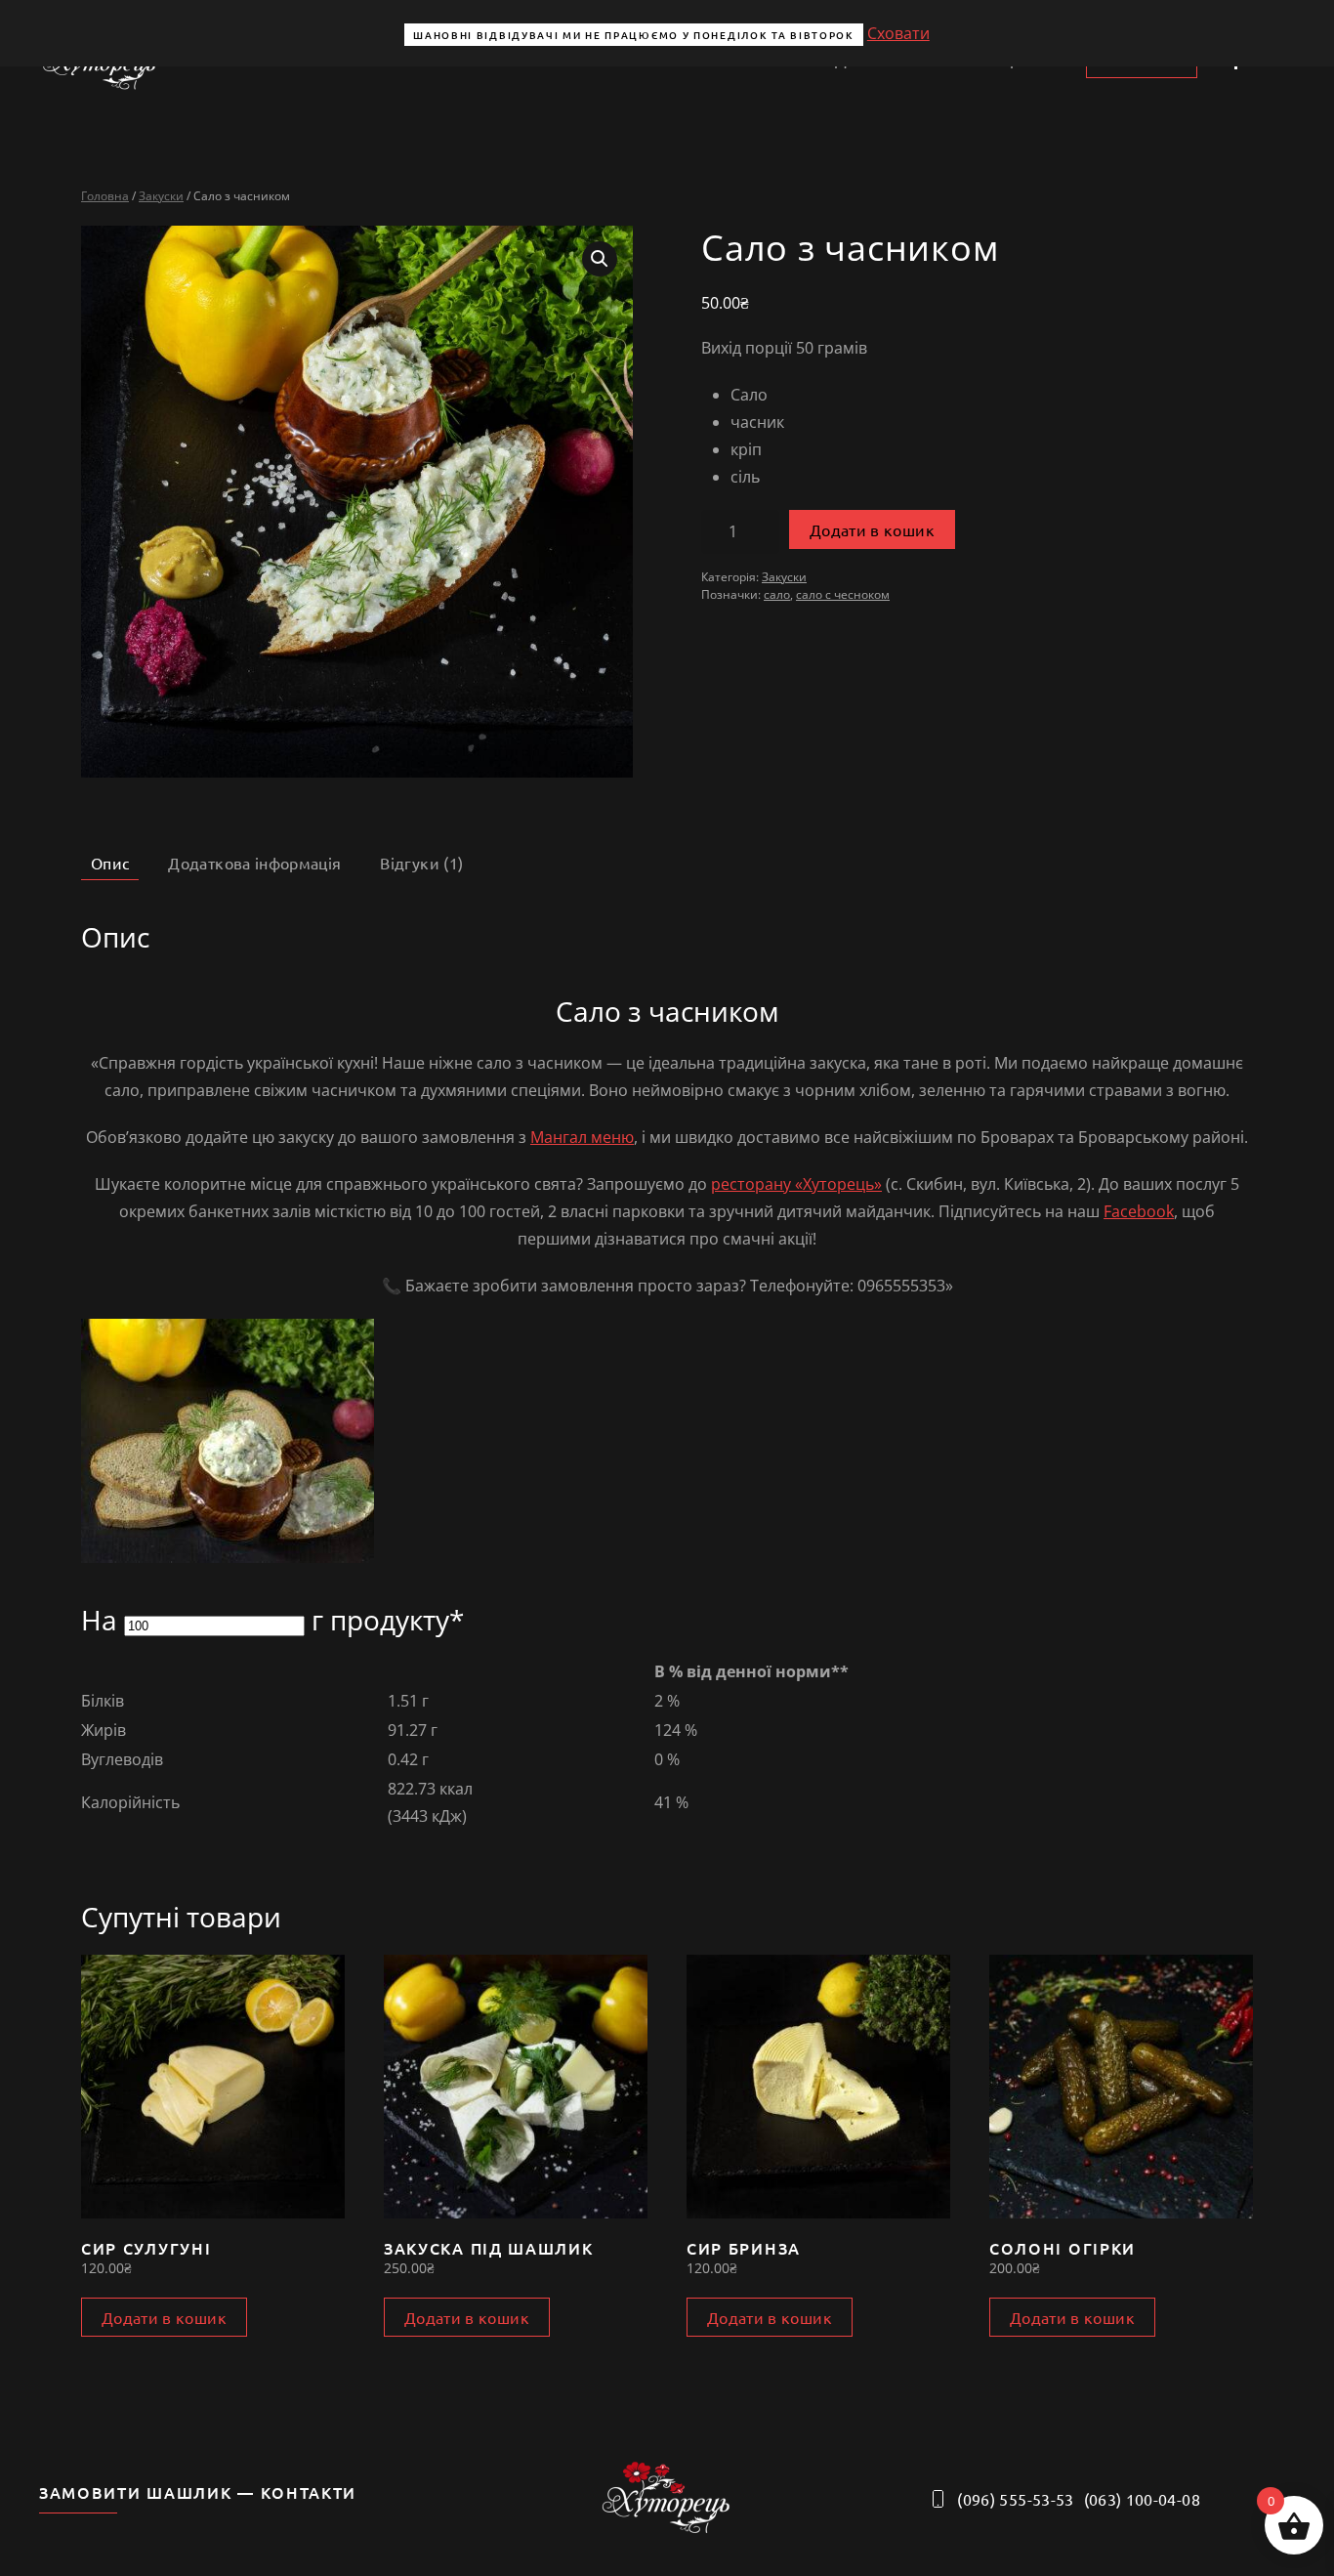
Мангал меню (582, 1137)
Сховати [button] (898, 33)
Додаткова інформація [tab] (254, 863)
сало (777, 594)
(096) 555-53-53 (1015, 2499)
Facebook (1139, 1211)
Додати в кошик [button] (164, 2317)
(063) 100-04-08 (1142, 2499)
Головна (105, 196)
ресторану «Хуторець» (796, 1184)
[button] (600, 259)
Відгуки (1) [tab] (421, 863)
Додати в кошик (872, 529)
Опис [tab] (110, 863)
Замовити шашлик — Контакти (198, 2492)
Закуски (161, 196)
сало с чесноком (843, 594)
